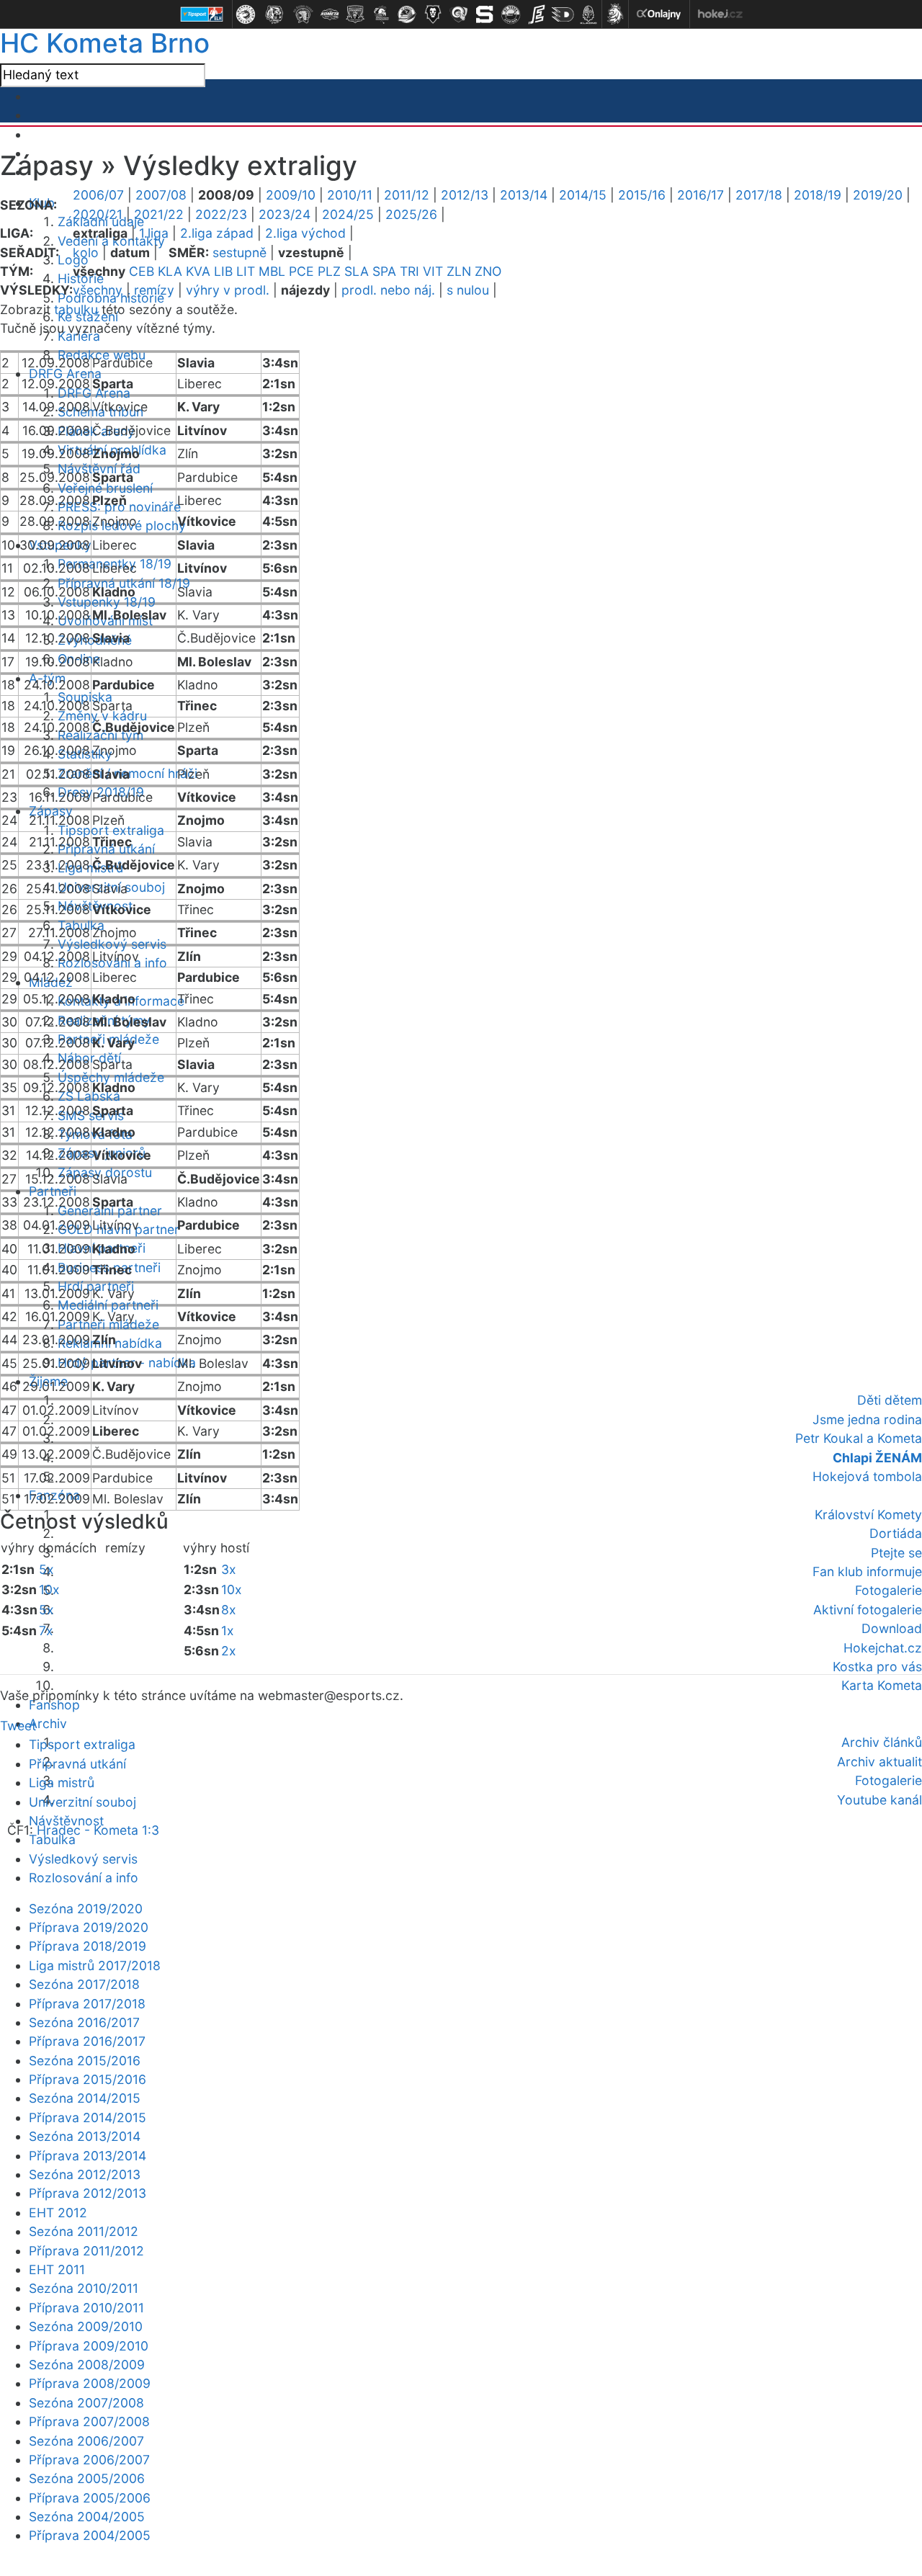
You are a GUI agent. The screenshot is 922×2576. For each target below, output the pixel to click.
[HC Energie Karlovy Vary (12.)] (537, 14)
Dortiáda (896, 1533)
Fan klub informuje (867, 1571)
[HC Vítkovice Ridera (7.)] (407, 14)
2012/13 (465, 195)
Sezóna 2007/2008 (86, 2403)
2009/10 (291, 195)
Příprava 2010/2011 (86, 2308)
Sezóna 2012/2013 (85, 2174)
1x (228, 1631)
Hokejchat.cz (883, 1648)
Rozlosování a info (84, 1878)
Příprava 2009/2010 (89, 2346)
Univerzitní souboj (82, 1802)
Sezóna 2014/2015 (85, 2098)
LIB (223, 271)
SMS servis (91, 1115)
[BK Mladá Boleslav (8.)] (433, 14)
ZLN (459, 271)
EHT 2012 (58, 2213)
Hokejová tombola (867, 1476)
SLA (357, 271)
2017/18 (759, 195)
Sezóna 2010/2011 (84, 2288)
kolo (86, 252)
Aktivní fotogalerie (868, 1610)
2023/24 (285, 214)
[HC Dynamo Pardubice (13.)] (563, 14)
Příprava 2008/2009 (90, 2383)
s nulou (468, 290)
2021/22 (159, 214)
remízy (154, 290)
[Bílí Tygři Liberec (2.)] (274, 14)
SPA (384, 271)
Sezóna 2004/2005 (87, 2517)
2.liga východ (305, 233)
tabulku (76, 309)
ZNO (488, 271)
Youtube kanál (880, 1800)
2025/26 (411, 214)
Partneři (53, 1191)
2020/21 (98, 214)
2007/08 (161, 195)
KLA (170, 271)
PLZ (329, 271)
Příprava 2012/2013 (88, 2193)
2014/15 (583, 195)
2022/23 (221, 214)
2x (229, 1651)
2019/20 (878, 195)
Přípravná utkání (77, 1764)
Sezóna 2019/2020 (86, 1909)
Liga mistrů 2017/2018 (95, 1965)
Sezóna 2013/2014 (85, 2136)
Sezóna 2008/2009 (87, 2365)
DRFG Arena (65, 374)
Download (892, 1628)
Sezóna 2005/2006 (87, 2478)
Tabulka (52, 1839)
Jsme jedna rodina (867, 1419)
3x (229, 1569)
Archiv (48, 1723)
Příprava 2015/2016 (88, 2079)
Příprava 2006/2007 (89, 2460)
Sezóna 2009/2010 (86, 2326)
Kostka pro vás (877, 1667)
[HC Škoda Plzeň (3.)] (303, 14)
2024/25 (348, 214)
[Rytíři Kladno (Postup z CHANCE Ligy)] (588, 14)
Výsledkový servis (112, 944)
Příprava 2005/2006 (90, 2498)
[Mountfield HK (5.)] (355, 14)
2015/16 (642, 195)
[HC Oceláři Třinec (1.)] (246, 14)
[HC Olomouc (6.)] (381, 14)
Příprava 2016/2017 (87, 2041)
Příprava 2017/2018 (87, 2004)
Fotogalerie (889, 1590)
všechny (98, 290)
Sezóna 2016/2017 (84, 2022)
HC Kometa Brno (105, 43)
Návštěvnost (66, 1821)
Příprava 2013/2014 (88, 2156)
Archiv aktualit (880, 1762)
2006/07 (98, 195)
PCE (301, 271)
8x (229, 1610)
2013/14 (524, 195)
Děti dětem (890, 1400)
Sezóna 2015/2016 (85, 2061)
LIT (246, 271)
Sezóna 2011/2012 (84, 2231)
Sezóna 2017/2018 (84, 1984)
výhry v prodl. (228, 290)
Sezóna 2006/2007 (86, 2441)
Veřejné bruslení (105, 488)
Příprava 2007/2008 (89, 2421)
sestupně (240, 252)
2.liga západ (217, 233)
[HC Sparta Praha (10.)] (485, 14)
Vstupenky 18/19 (107, 602)
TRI (409, 271)
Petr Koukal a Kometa (859, 1438)
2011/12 (407, 195)
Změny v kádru (102, 716)
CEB (142, 271)
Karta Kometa (882, 1685)
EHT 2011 (57, 2269)
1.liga (154, 233)
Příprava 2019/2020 (89, 1927)
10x (49, 1589)
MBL (272, 271)
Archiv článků (882, 1742)
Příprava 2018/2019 (88, 1946)
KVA (198, 271)
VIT (433, 271)
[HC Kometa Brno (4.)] (329, 14)
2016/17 (701, 195)
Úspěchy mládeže (111, 1077)
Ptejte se (896, 1553)
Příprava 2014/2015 (88, 2117)
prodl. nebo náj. (388, 290)
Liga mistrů (90, 868)
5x (46, 1569)
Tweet (18, 1726)
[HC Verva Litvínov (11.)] (511, 14)
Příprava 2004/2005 (90, 2535)
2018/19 (818, 195)
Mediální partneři (108, 1305)
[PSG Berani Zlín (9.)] (459, 14)
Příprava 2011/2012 (86, 2251)
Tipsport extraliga (82, 1744)
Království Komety (868, 1515)
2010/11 (350, 195)
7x (46, 1631)
